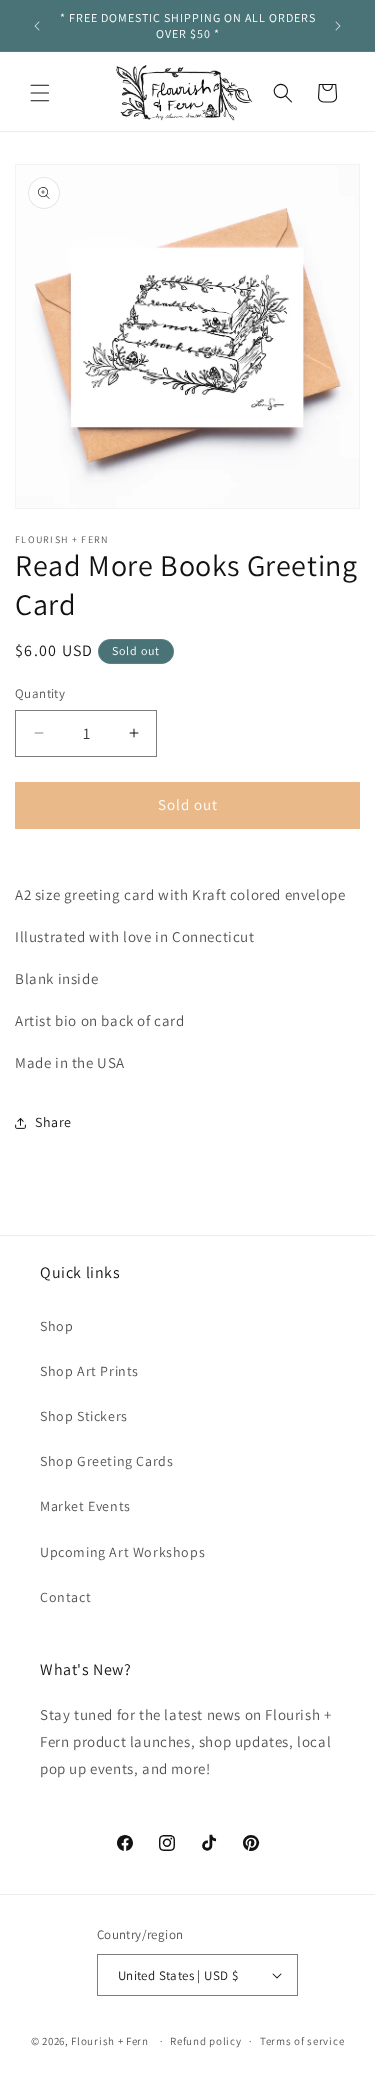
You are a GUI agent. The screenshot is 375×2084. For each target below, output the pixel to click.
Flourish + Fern (110, 2041)
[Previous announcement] (37, 26)
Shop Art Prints (89, 1371)
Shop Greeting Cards (106, 1461)
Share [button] (53, 1122)
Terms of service (302, 2041)
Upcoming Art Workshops (122, 1552)
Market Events (85, 1506)
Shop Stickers (84, 1416)
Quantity (40, 693)
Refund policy (205, 2041)
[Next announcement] (338, 26)
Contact (65, 1597)
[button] (40, 93)
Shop (56, 1326)
